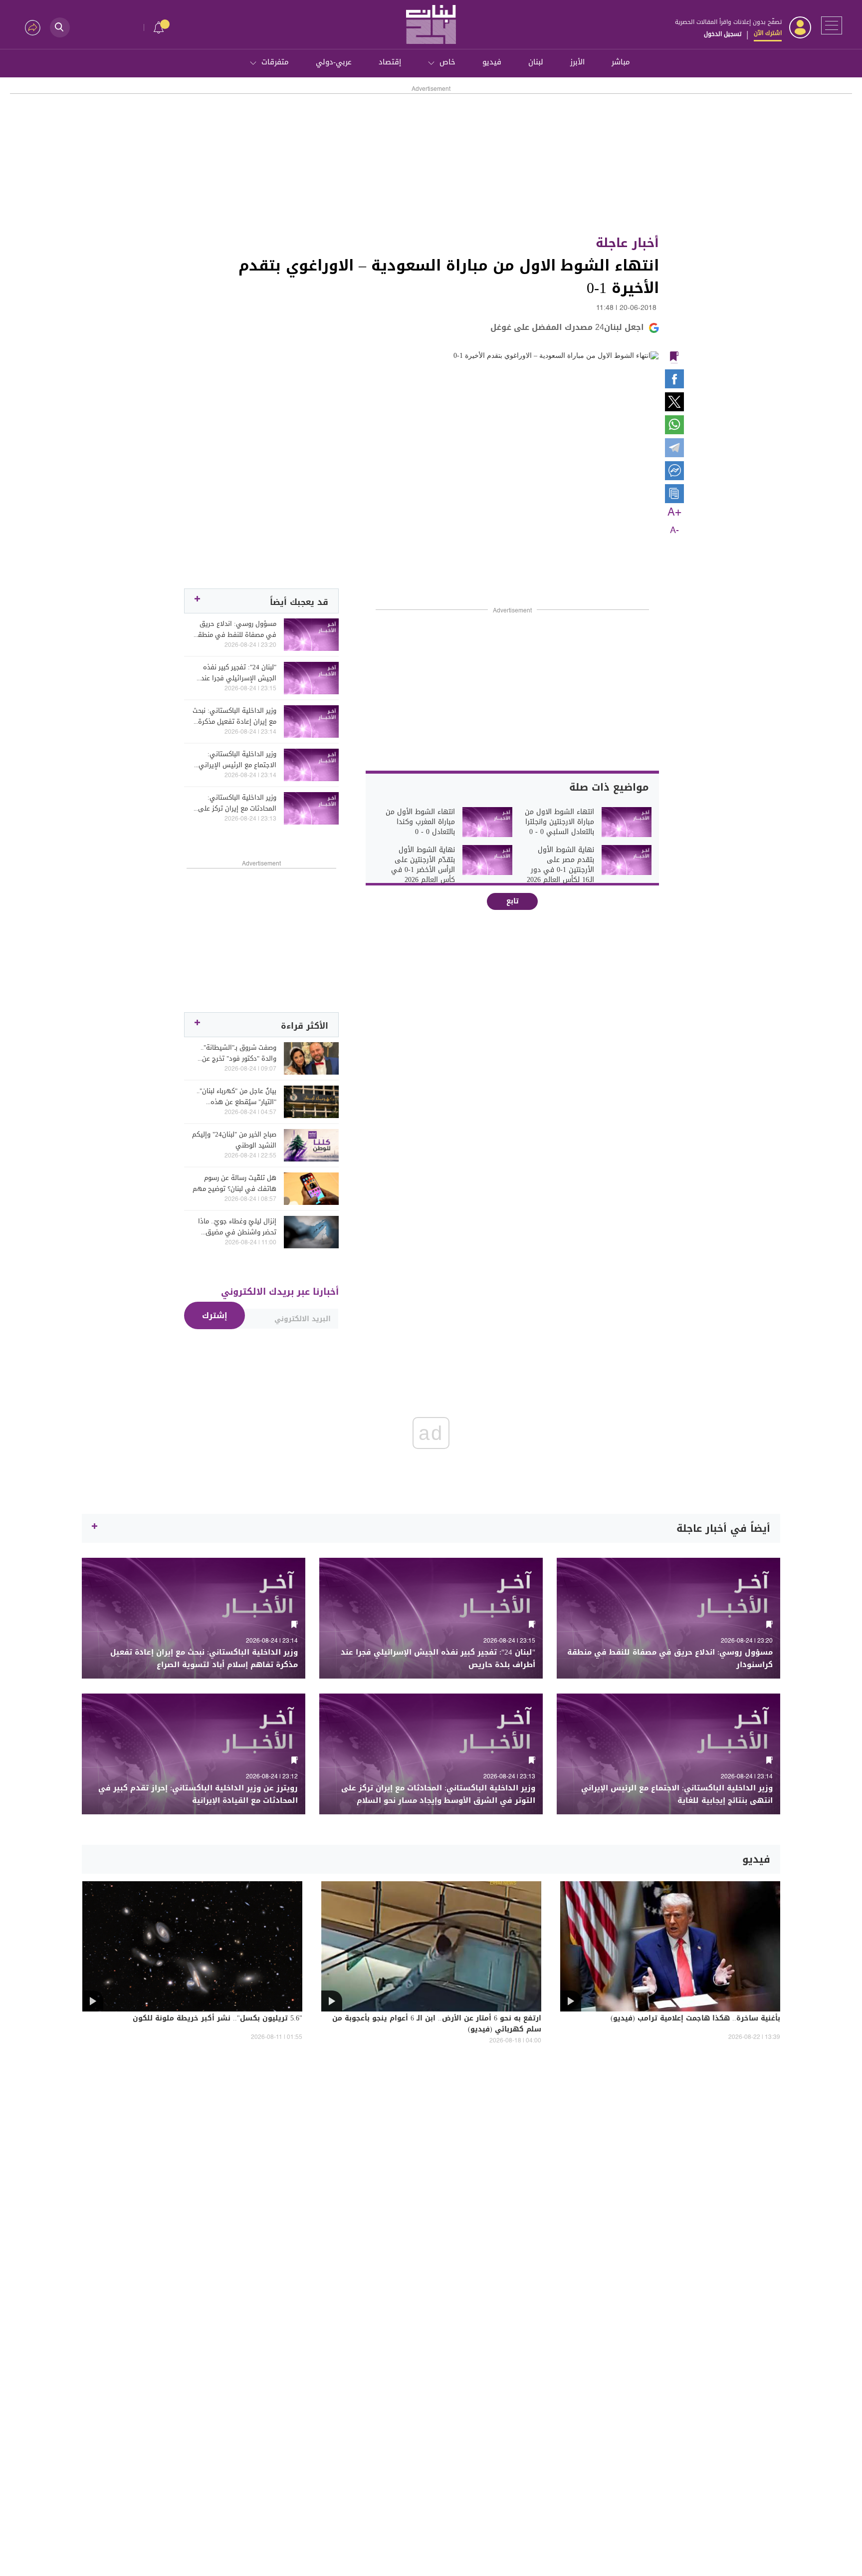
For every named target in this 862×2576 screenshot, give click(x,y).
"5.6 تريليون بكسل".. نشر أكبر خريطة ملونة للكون (217, 2019)
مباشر (621, 62)
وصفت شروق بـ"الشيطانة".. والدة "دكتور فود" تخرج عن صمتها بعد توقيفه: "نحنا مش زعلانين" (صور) (235, 1053)
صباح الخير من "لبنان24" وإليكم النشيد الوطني (234, 1140)
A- (674, 531)
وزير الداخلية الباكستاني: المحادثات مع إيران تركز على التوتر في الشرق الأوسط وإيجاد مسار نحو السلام (237, 803)
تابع (513, 901)
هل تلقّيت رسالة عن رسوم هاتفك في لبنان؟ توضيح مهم (234, 1183)
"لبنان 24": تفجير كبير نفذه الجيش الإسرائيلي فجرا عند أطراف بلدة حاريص (239, 673)
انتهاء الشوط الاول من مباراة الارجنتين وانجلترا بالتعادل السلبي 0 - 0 (559, 822)
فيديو (492, 62)
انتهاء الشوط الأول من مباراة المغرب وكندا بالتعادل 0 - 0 (420, 822)
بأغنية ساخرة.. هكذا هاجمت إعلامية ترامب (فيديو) (695, 2019)
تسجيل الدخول (723, 34)
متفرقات (275, 62)
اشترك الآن (768, 33)
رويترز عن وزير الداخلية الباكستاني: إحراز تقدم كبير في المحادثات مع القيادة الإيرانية (198, 1794)
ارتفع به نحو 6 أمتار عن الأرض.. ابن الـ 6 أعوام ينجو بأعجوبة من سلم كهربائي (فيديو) (437, 2024)
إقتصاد (390, 62)
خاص (447, 62)
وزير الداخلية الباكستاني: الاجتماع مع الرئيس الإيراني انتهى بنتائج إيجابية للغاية (237, 760)
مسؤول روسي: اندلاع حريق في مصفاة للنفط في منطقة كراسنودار (235, 629)
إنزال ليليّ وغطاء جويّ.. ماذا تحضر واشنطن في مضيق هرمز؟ (237, 1227)
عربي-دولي (334, 62)
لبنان (536, 62)
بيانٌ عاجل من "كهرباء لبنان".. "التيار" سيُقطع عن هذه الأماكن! (236, 1097)
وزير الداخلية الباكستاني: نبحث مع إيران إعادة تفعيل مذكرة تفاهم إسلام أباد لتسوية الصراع (234, 716)
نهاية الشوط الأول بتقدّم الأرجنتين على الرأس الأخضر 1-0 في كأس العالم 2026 (423, 865)
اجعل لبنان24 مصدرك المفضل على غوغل (567, 327)
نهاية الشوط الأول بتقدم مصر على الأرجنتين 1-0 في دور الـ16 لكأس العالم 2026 (560, 865)
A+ (674, 513)
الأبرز (577, 62)
